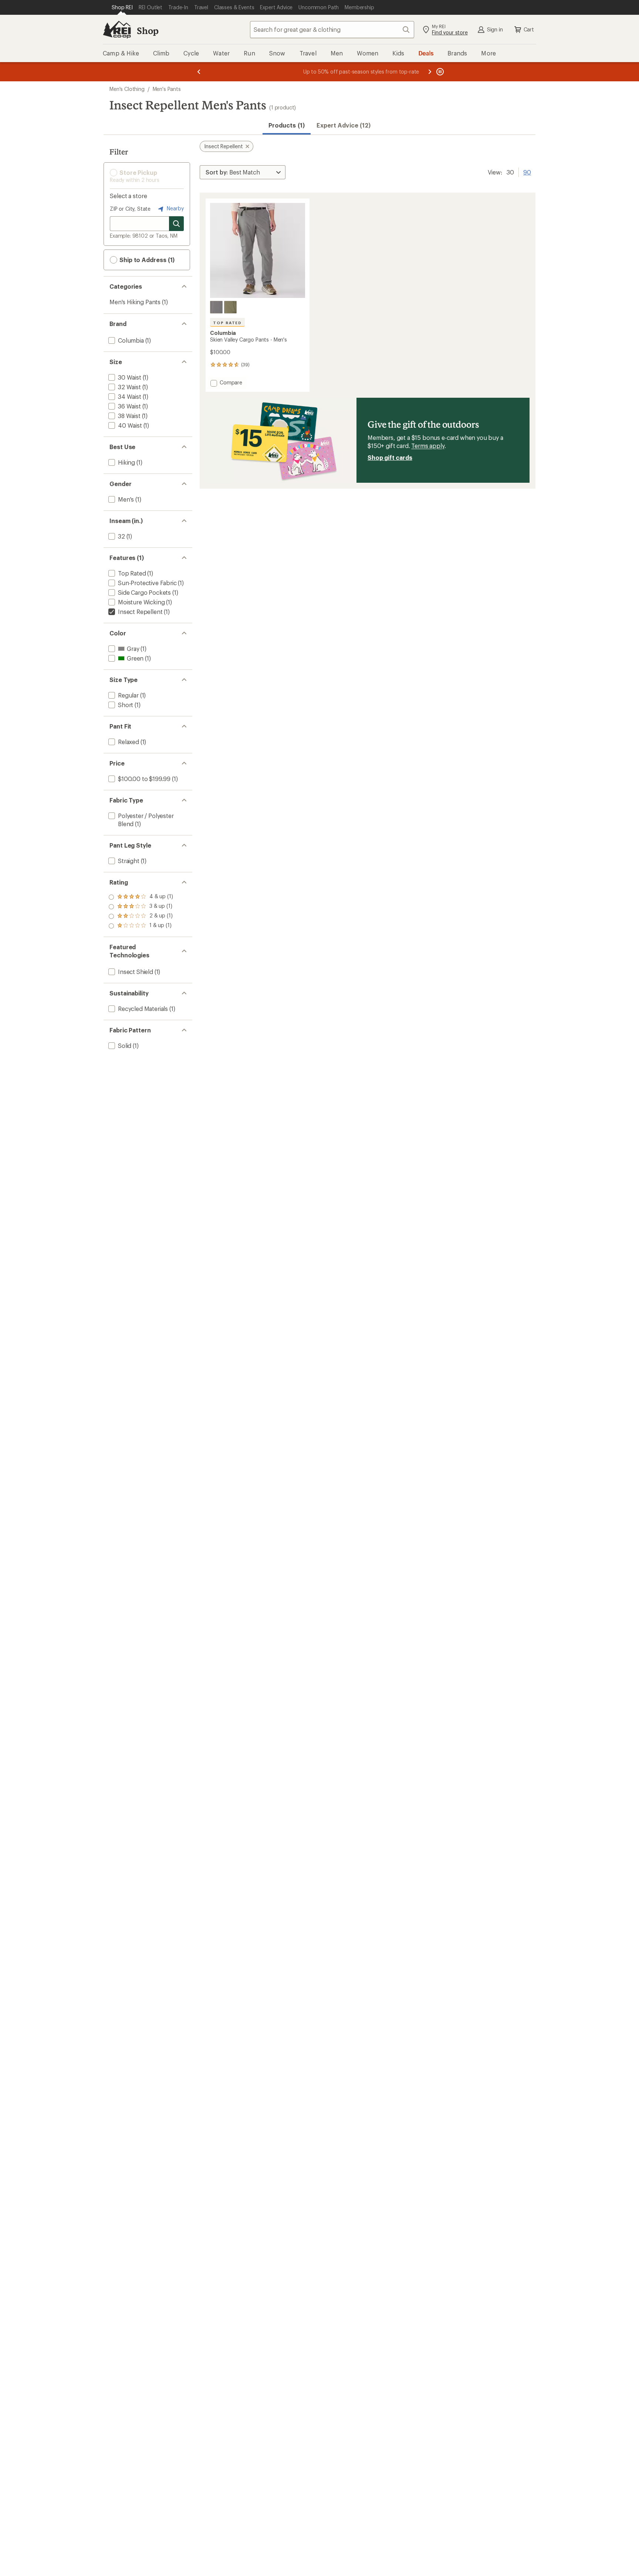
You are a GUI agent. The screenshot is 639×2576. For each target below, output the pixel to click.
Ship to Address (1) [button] (146, 260)
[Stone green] (230, 307)
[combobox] (332, 30)
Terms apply (428, 446)
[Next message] (430, 72)
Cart (529, 29)
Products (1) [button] (287, 125)
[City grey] (216, 307)
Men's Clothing (127, 89)
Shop (148, 30)
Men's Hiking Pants (135, 302)
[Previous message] (199, 72)
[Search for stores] (176, 224)
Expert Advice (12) (344, 125)
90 (527, 172)
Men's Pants (167, 89)
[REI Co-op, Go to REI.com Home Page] (117, 30)
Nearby (175, 208)
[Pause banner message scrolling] (439, 72)
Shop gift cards (390, 457)
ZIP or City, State (130, 209)
